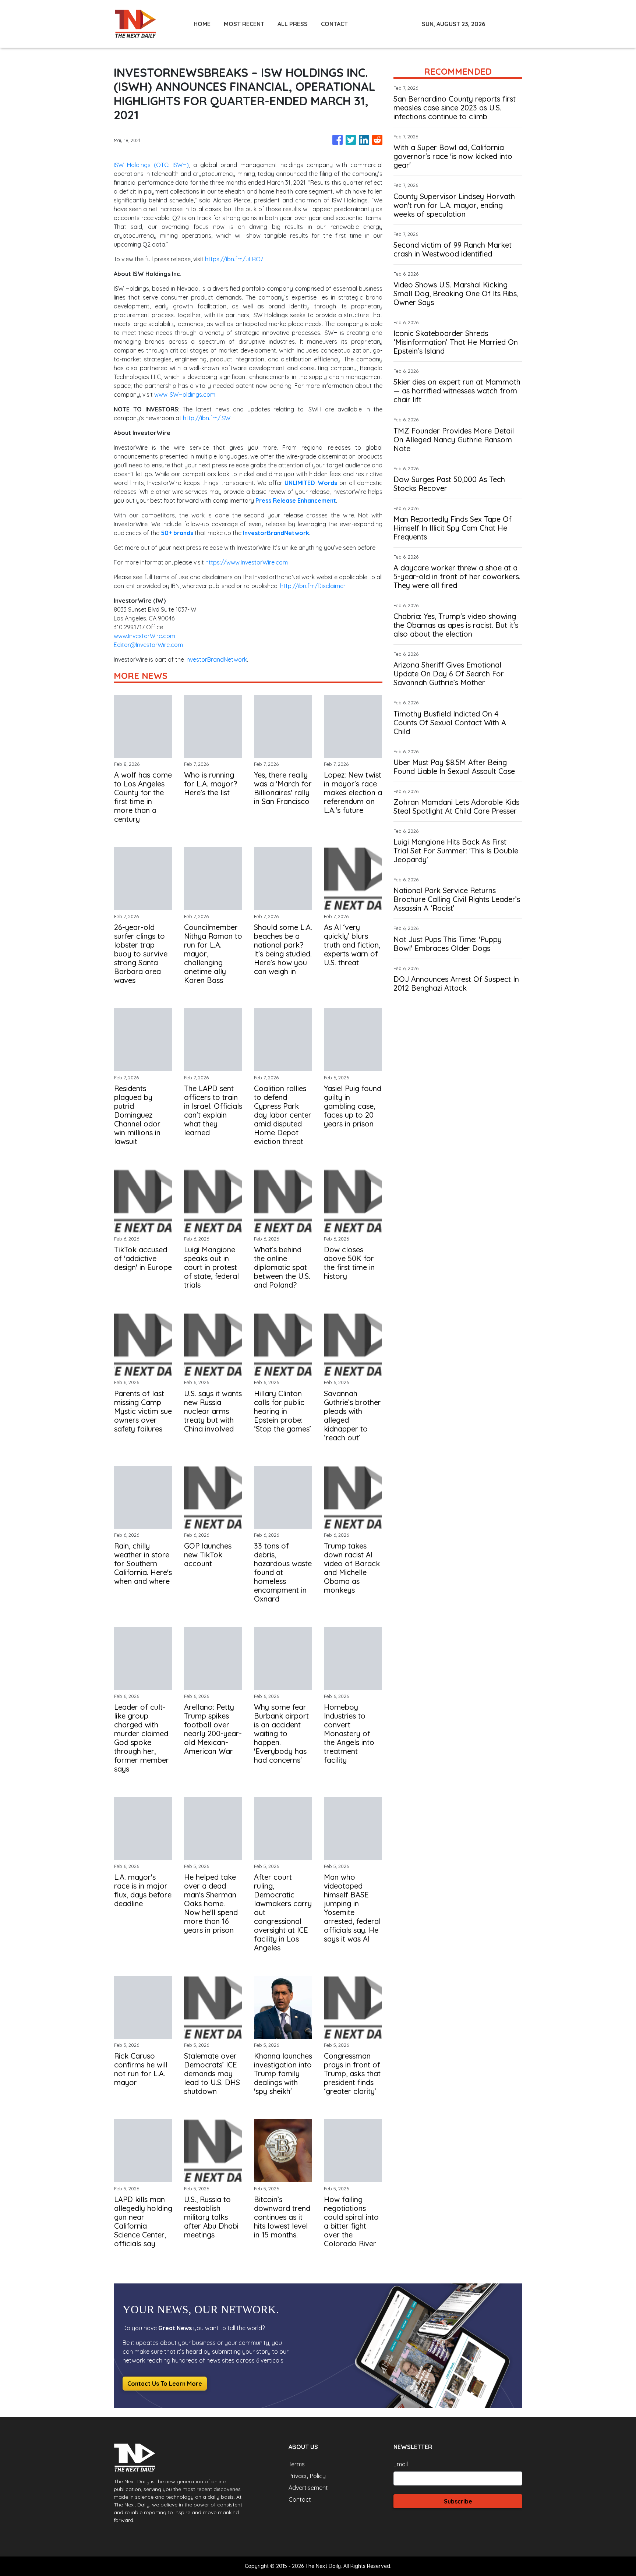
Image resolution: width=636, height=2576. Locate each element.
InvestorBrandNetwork (216, 659)
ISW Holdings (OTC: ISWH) (151, 165)
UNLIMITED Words (311, 483)
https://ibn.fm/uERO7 (234, 259)
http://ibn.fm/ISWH (209, 418)
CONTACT (334, 24)
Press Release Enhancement (296, 500)
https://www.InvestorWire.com (247, 562)
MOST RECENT (244, 24)
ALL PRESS (293, 24)
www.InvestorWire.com (144, 636)
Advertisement (308, 2488)
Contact (300, 2499)
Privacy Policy (307, 2476)
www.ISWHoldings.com (185, 394)
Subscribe (458, 2501)
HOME (202, 24)
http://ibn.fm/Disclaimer (313, 586)
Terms (297, 2464)
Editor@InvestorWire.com (148, 645)
